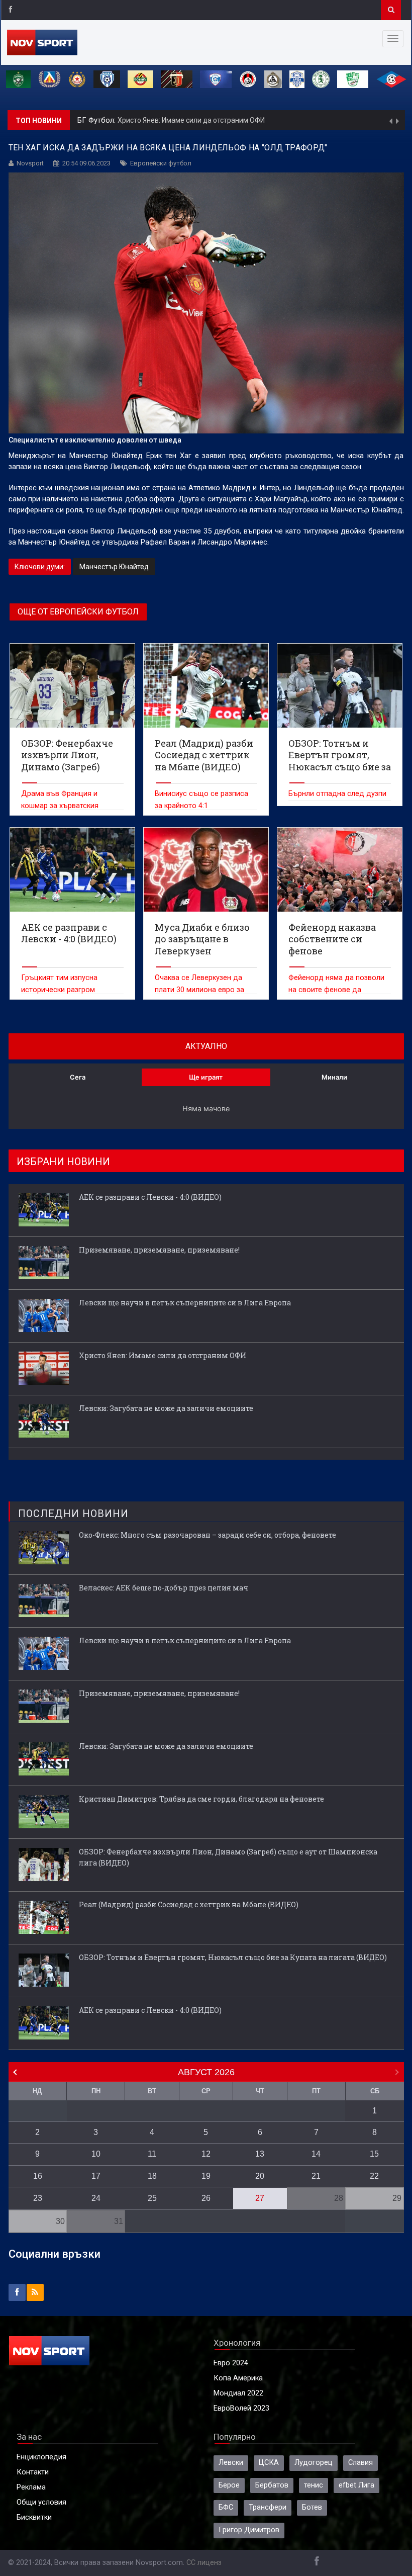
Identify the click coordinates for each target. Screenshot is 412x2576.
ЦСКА (269, 2463)
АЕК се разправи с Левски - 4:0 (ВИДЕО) (150, 1197)
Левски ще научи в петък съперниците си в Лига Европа (185, 1303)
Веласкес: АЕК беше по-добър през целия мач (164, 1588)
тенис (314, 2485)
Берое (229, 2485)
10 (96, 2154)
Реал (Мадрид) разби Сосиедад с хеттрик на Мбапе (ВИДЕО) (189, 1904)
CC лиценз (204, 2563)
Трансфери (268, 2507)
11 (152, 2154)
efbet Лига (356, 2485)
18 (152, 2176)
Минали (334, 1077)
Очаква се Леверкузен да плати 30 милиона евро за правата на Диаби (199, 990)
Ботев (312, 2507)
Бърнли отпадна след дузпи (337, 794)
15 (374, 2154)
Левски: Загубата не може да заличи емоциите (166, 1408)
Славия (360, 2463)
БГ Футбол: (97, 120)
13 (260, 2154)
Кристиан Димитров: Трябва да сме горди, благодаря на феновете (201, 1799)
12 (206, 2154)
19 (206, 2176)
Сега (78, 1077)
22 (374, 2176)
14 (316, 2154)
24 (96, 2198)
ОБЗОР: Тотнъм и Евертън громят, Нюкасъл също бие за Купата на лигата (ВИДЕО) (233, 1957)
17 (96, 2176)
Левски (231, 2463)
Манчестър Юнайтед (114, 567)
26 (206, 2198)
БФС (226, 2507)
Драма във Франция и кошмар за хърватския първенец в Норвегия (60, 806)
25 (152, 2198)
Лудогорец (314, 2463)
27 (260, 2198)
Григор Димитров (249, 2530)
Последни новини (73, 1514)
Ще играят (206, 1077)
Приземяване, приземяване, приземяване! (159, 1250)
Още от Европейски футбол (78, 612)
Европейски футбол (161, 163)
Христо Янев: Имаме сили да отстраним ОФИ (191, 120)
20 (260, 2176)
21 (316, 2176)
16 (38, 2176)
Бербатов (272, 2485)
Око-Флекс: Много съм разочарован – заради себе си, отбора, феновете (208, 1535)
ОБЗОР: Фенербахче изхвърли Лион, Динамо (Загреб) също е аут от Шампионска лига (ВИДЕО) (228, 1857)
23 (38, 2198)
